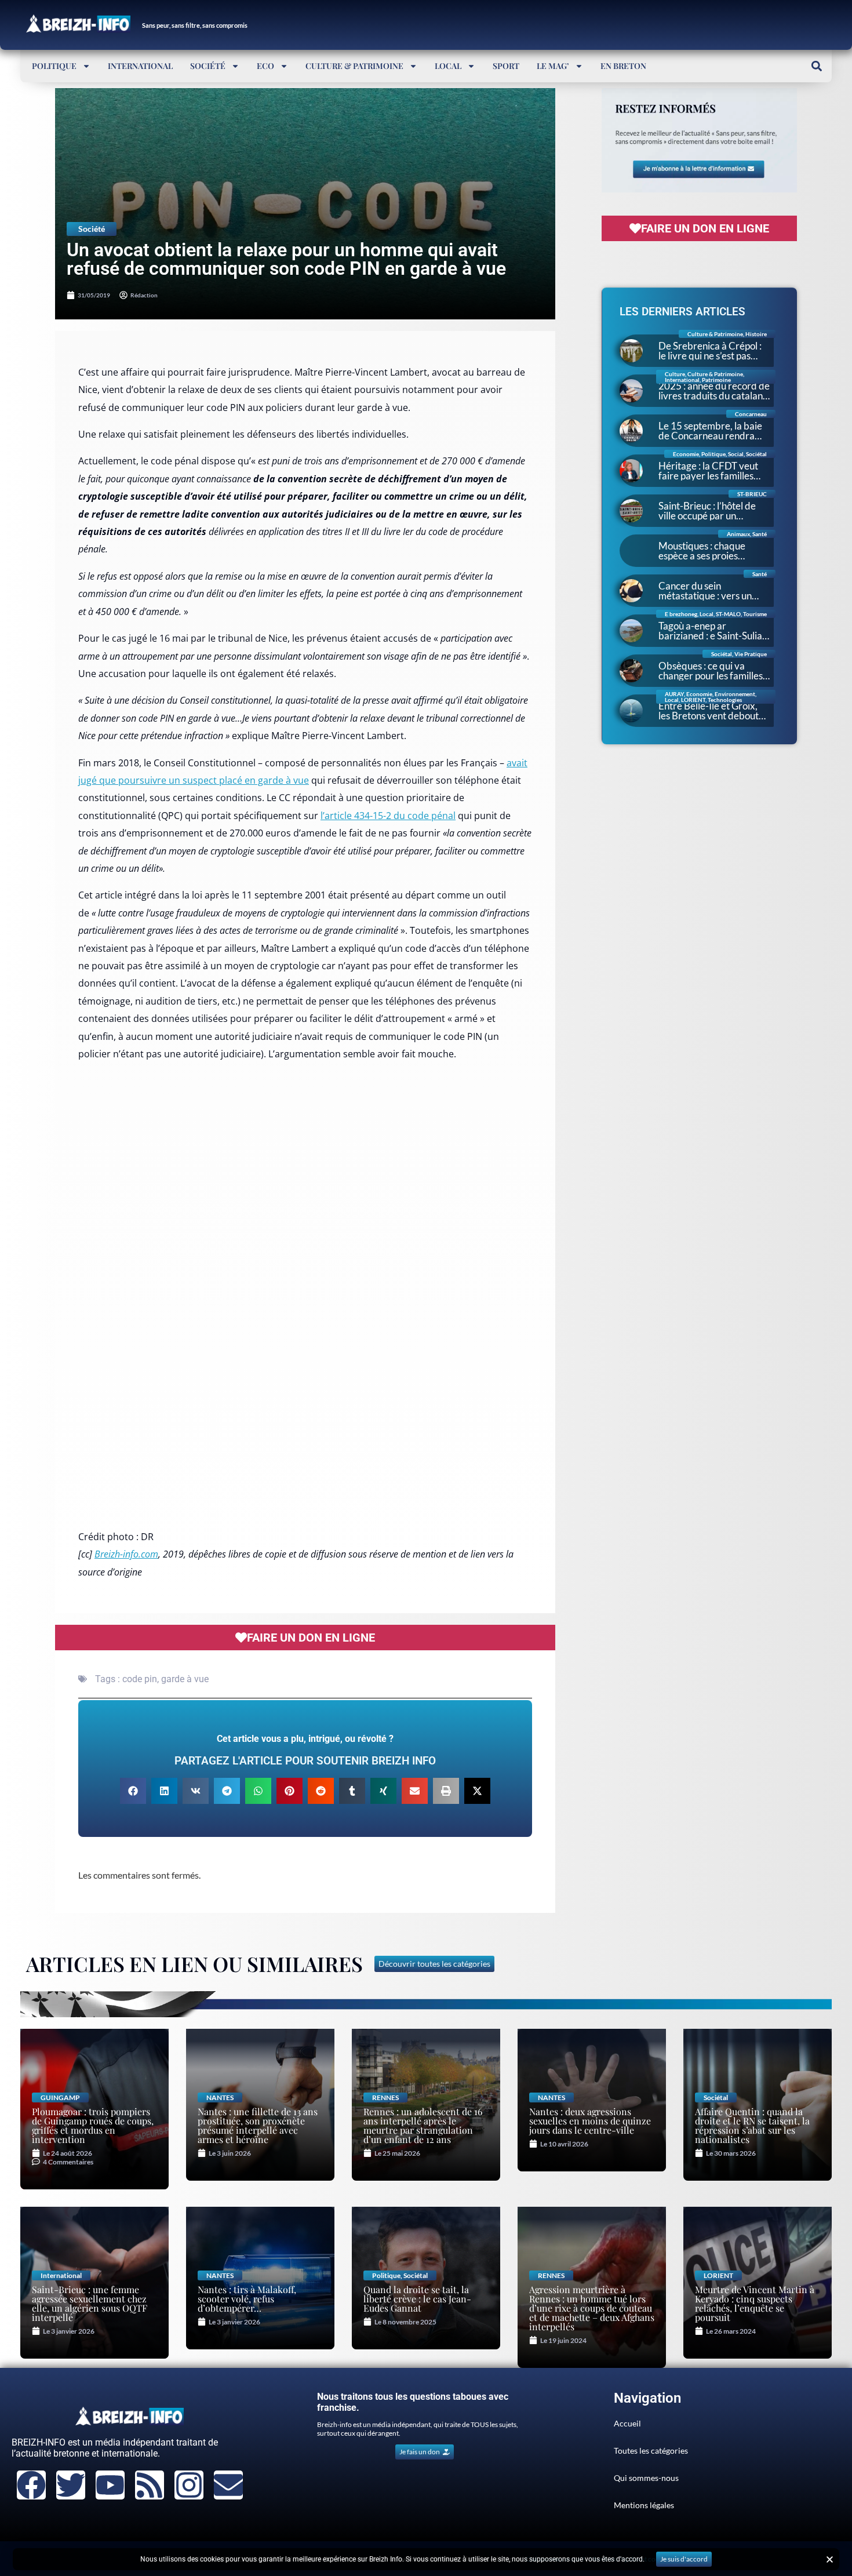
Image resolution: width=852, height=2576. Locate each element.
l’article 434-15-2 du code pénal (388, 816)
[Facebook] (31, 2485)
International (140, 66)
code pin (140, 1679)
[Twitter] (71, 2485)
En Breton (623, 66)
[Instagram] (189, 2485)
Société (208, 66)
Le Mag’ (553, 66)
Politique (54, 66)
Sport (506, 66)
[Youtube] (110, 2485)
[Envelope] (228, 2485)
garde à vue (185, 1679)
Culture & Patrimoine (354, 66)
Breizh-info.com (126, 1554)
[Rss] (150, 2485)
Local (448, 66)
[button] (816, 66)
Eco (265, 66)
